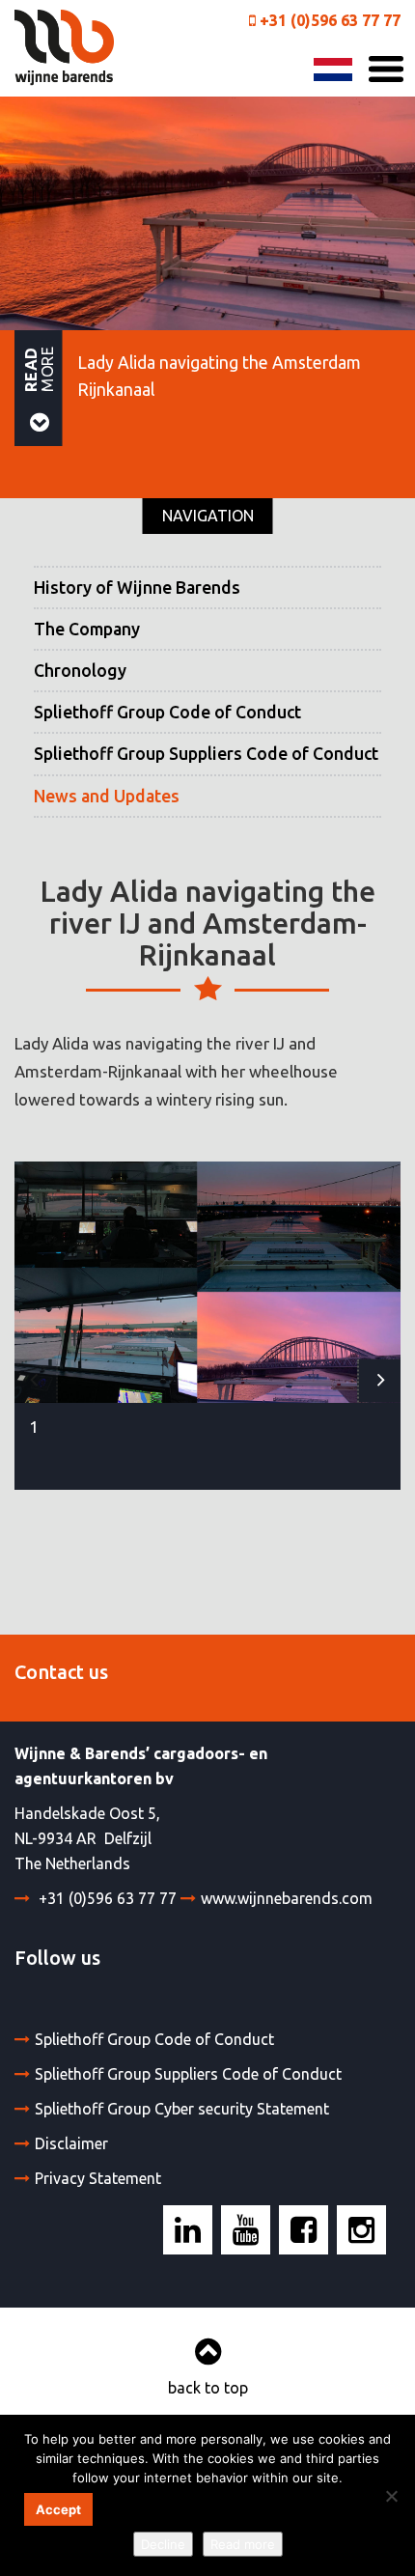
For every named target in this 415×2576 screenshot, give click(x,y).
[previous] (36, 1380)
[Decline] (391, 2496)
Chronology (80, 671)
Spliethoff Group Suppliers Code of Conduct (206, 754)
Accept (58, 2509)
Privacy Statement (98, 2178)
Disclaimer (71, 2143)
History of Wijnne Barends (137, 588)
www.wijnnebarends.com (287, 1898)
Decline (163, 2544)
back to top (208, 2388)
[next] (379, 1380)
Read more (243, 2544)
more (39, 368)
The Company (87, 629)
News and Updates (107, 796)
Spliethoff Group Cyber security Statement (182, 2109)
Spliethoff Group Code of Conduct (167, 712)
